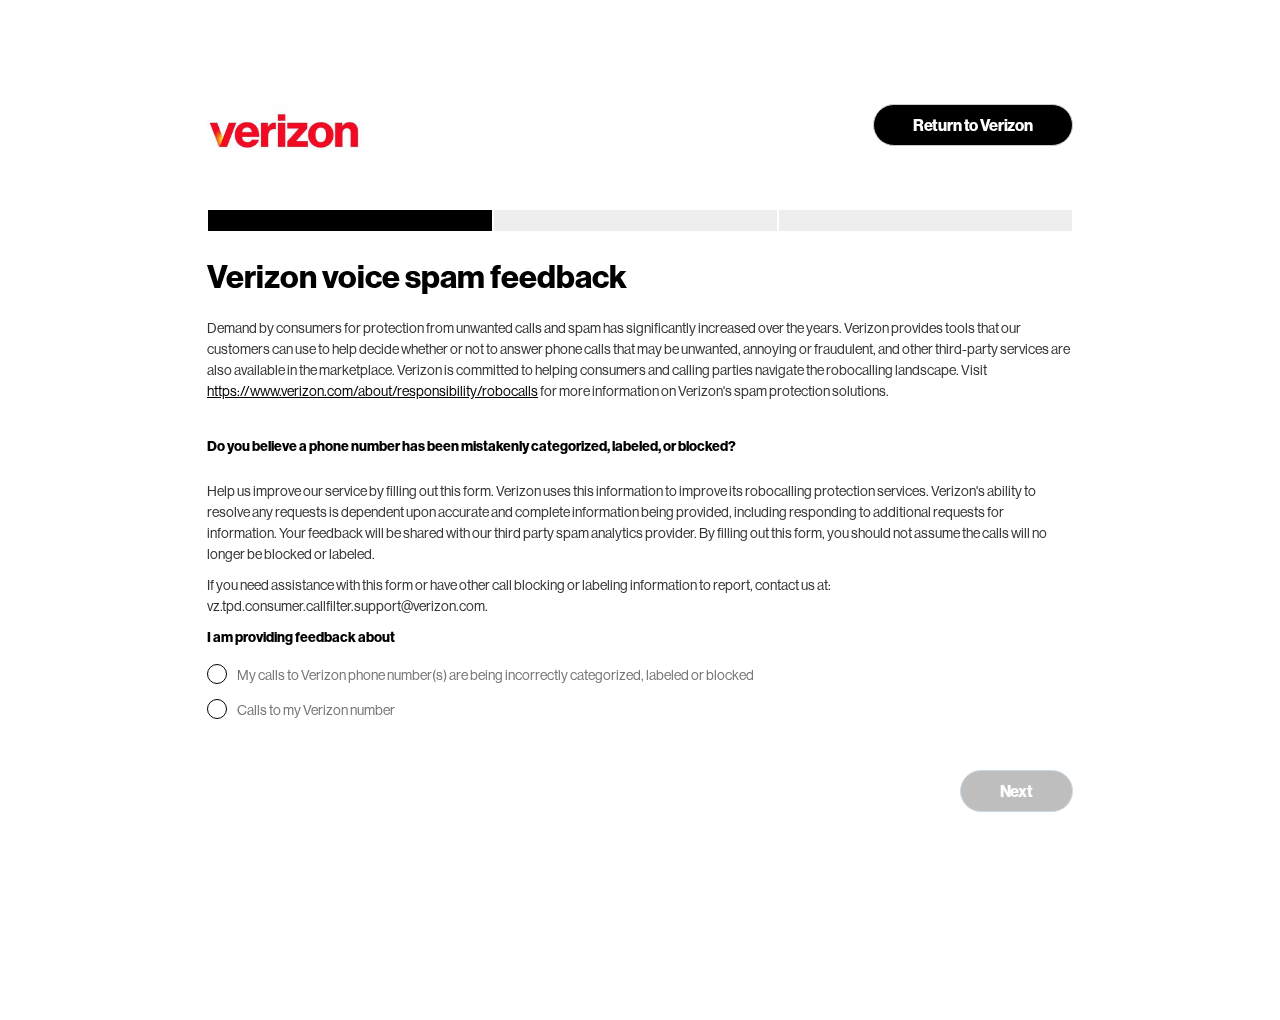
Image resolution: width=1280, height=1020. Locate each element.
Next (1016, 790)
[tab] (349, 220)
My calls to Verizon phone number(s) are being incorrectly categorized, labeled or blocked (495, 674)
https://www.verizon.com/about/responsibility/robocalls (372, 390)
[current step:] (349, 220)
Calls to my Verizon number (316, 709)
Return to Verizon (973, 124)
